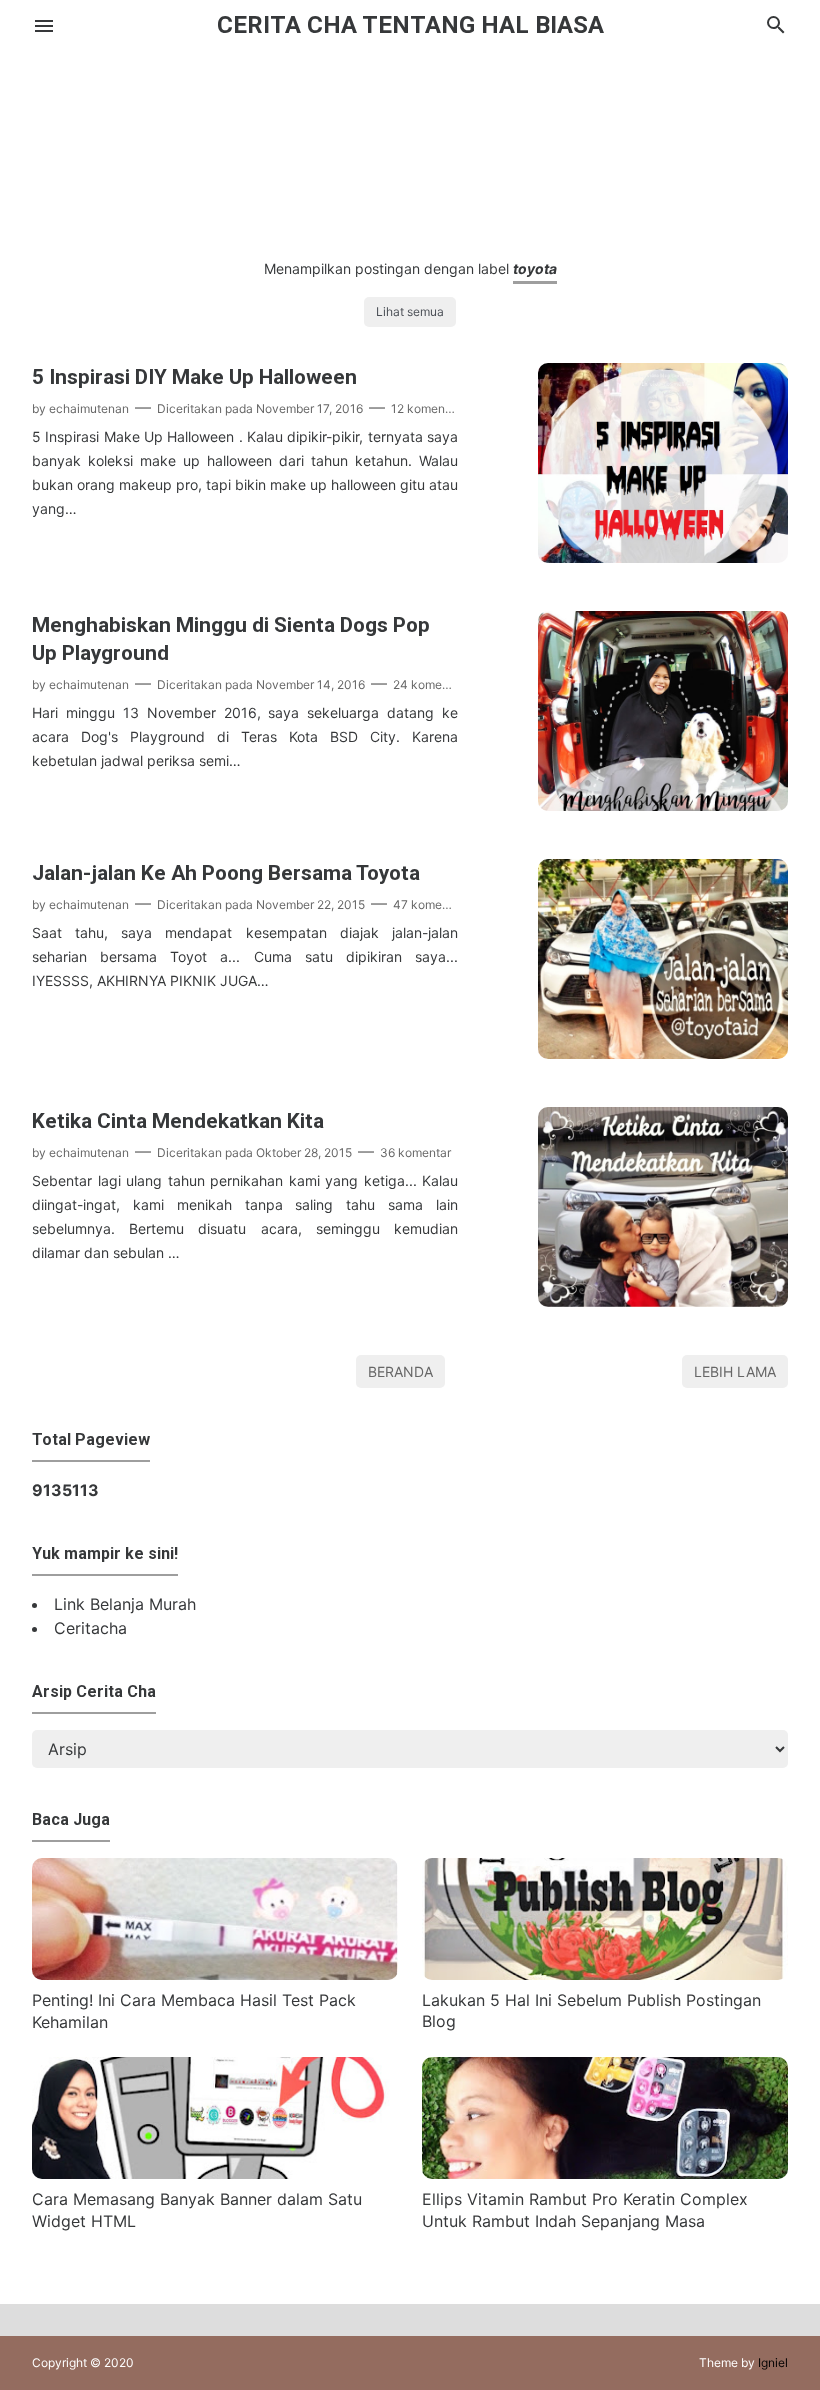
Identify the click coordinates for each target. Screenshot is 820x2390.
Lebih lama (735, 1371)
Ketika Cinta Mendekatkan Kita (178, 1121)
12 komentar (425, 408)
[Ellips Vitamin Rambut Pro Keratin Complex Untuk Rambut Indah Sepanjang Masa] (605, 2173)
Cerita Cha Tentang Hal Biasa (410, 25)
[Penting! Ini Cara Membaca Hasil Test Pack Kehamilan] (215, 1974)
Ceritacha (90, 1628)
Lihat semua (410, 311)
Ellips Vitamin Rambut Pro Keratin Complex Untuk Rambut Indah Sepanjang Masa (585, 2210)
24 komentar (428, 684)
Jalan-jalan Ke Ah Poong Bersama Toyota (226, 873)
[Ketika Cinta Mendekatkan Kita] (663, 1301)
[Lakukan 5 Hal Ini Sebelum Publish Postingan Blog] (605, 1974)
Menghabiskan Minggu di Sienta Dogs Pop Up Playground (231, 639)
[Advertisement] (410, 137)
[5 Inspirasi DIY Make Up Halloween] (663, 557)
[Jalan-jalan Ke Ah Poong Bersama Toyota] (663, 1053)
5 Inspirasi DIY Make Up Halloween (194, 377)
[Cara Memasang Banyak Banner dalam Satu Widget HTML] (215, 2173)
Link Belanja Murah (125, 1604)
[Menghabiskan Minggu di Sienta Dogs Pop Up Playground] (663, 805)
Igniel (773, 2362)
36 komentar (415, 1152)
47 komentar (428, 904)
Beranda (400, 1371)
